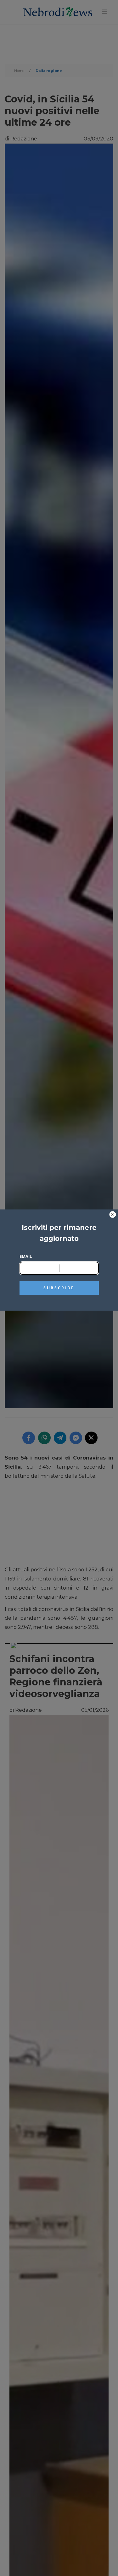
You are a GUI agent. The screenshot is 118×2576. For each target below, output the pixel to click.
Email (26, 1256)
